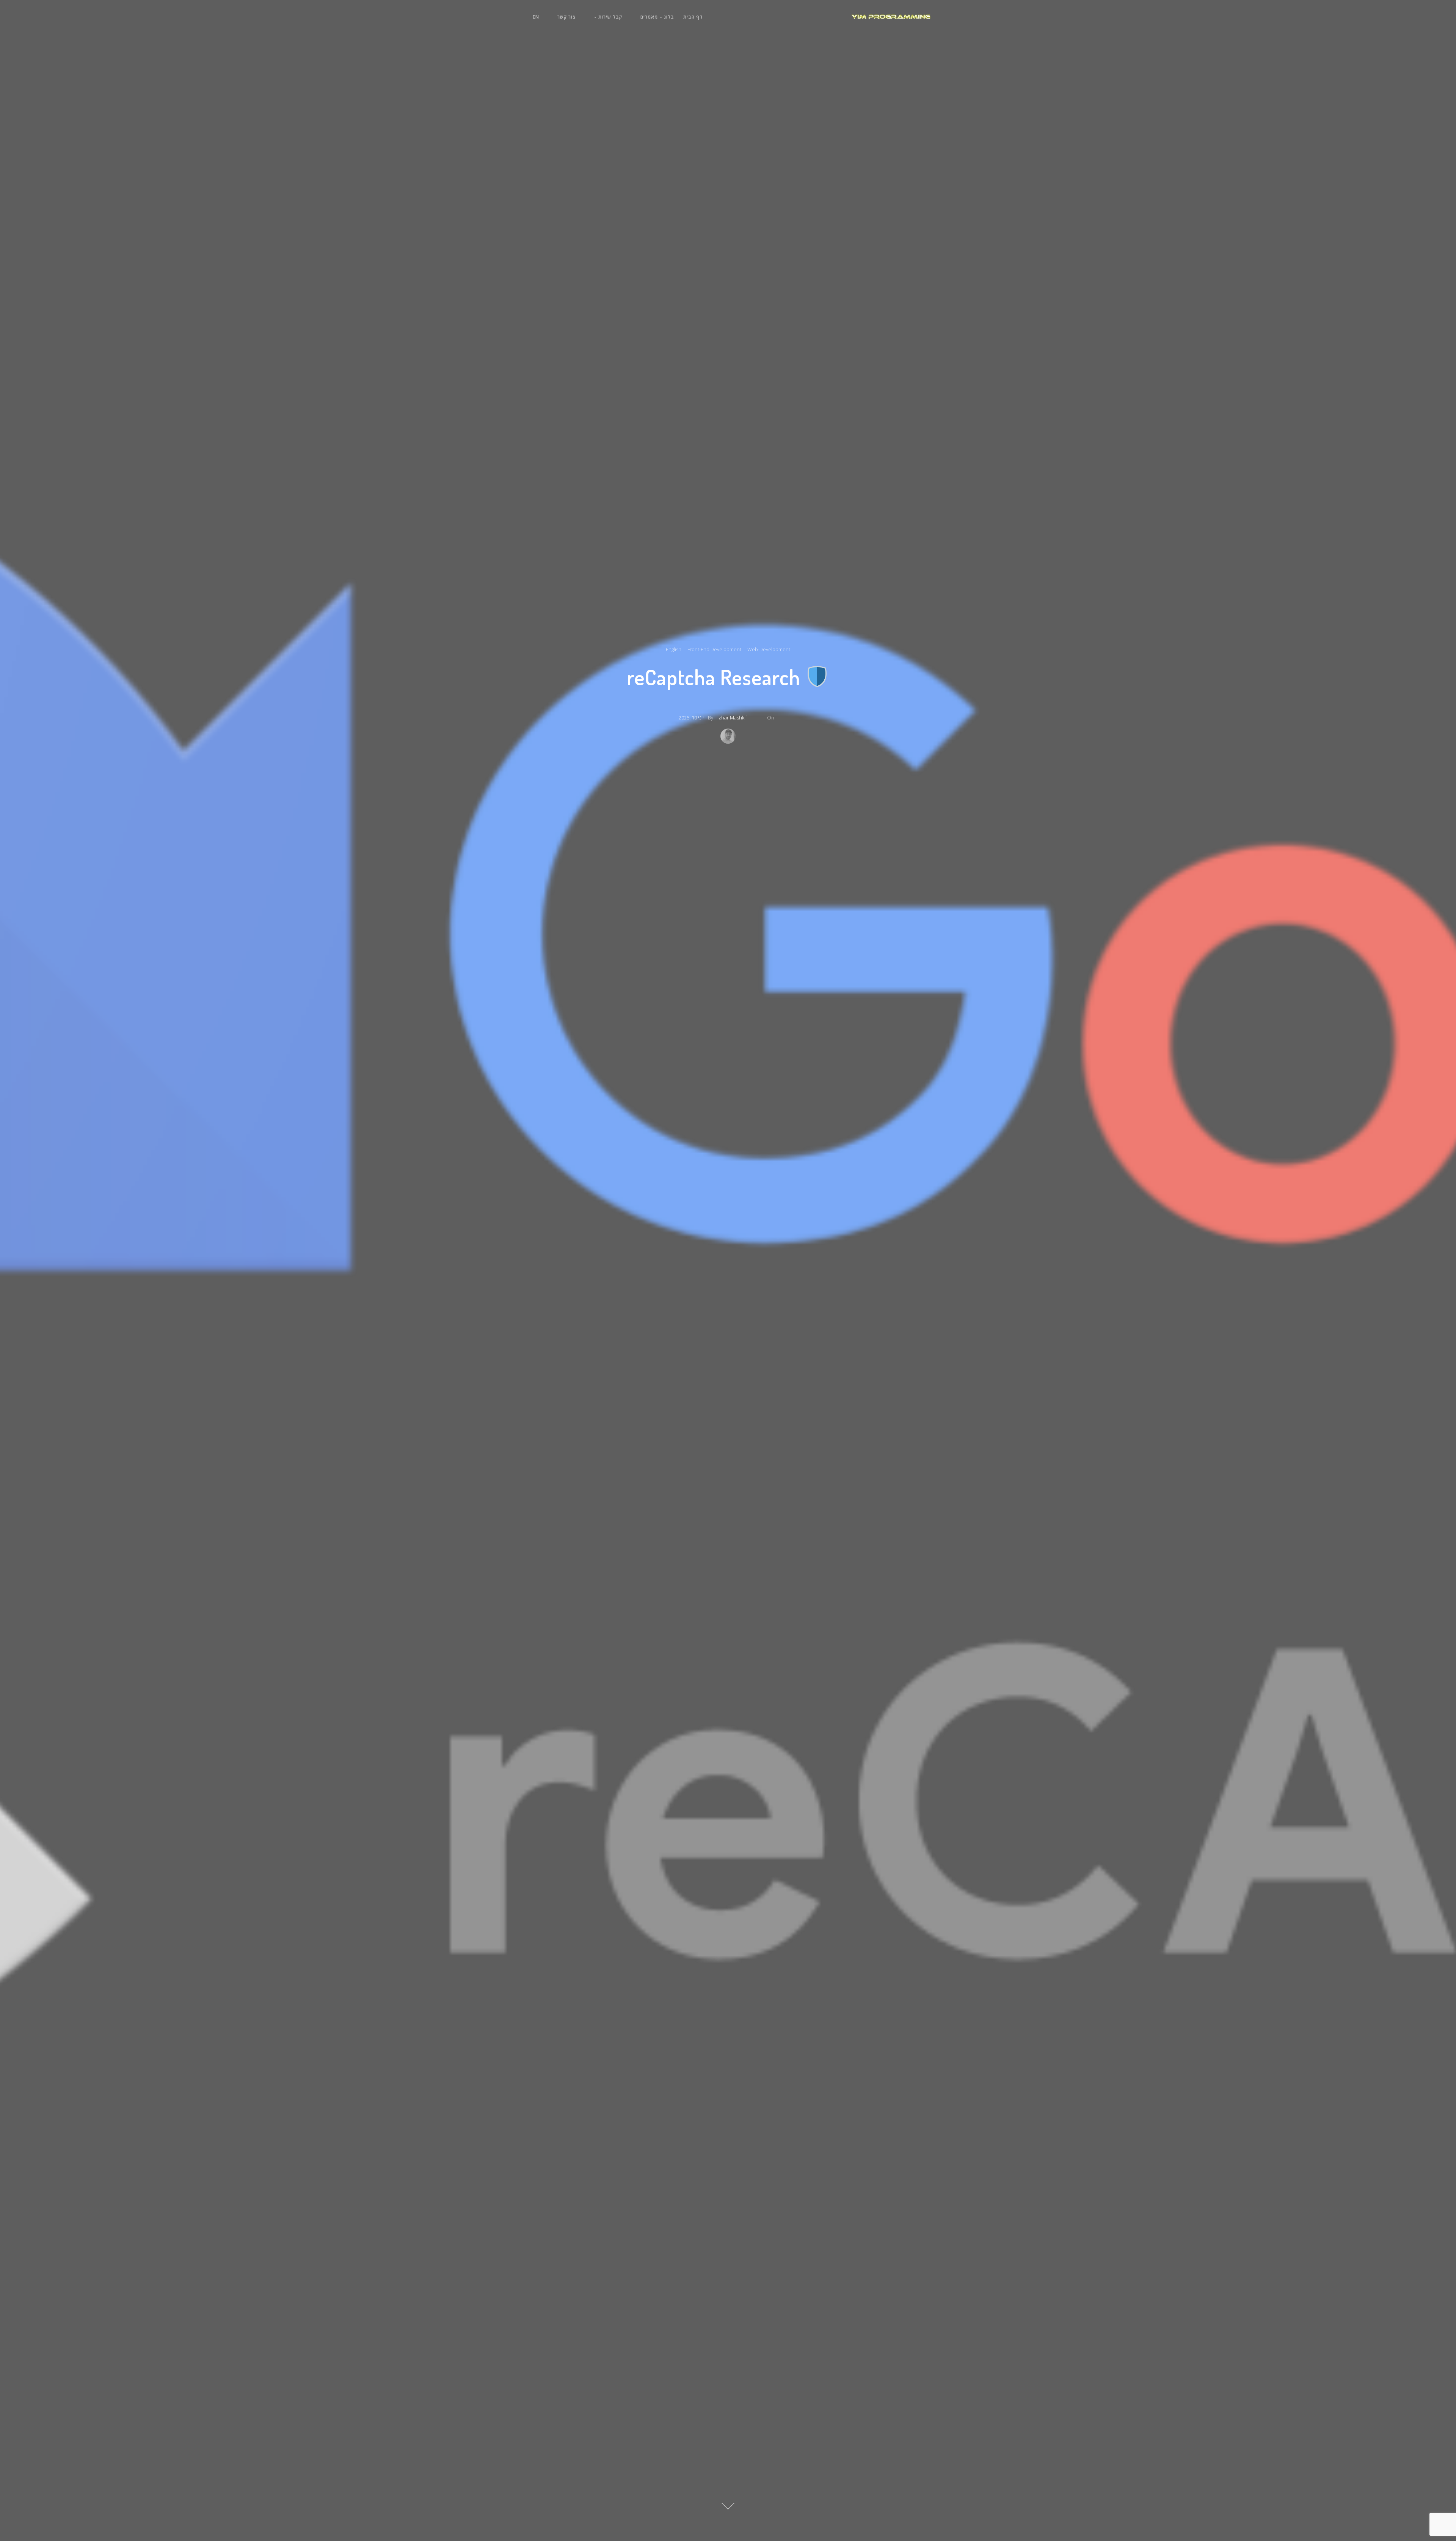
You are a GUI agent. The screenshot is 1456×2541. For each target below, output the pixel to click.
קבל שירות (610, 17)
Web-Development (769, 649)
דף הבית (693, 17)
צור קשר (567, 17)
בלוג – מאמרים (657, 17)
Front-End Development (714, 649)
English (674, 649)
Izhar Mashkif (732, 718)
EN (536, 17)
